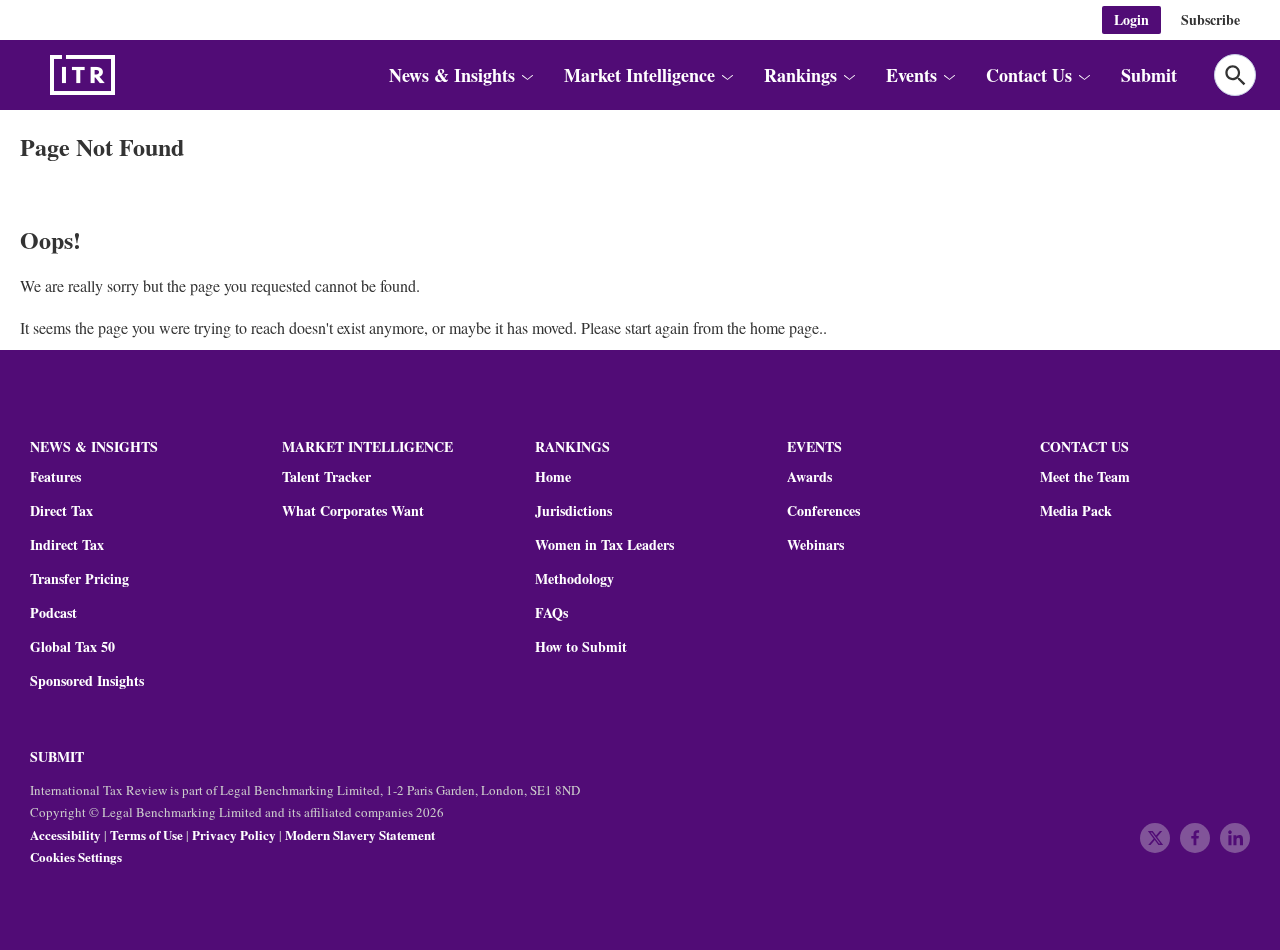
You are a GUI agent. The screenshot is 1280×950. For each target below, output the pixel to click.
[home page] (130, 75)
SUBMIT (57, 756)
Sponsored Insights (87, 681)
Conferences (823, 511)
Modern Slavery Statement (360, 834)
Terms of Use (146, 834)
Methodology (574, 579)
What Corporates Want (353, 511)
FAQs (551, 613)
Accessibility (65, 834)
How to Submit (581, 647)
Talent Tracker (326, 477)
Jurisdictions (573, 511)
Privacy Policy (234, 834)
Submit (1149, 75)
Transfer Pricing (79, 579)
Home (553, 477)
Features (55, 477)
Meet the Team (1085, 477)
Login (1131, 19)
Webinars (815, 545)
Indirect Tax (67, 545)
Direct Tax (61, 511)
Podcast (53, 613)
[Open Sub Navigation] (526, 75)
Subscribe (1210, 19)
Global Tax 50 (72, 647)
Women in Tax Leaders (604, 545)
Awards (809, 477)
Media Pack (1076, 511)
